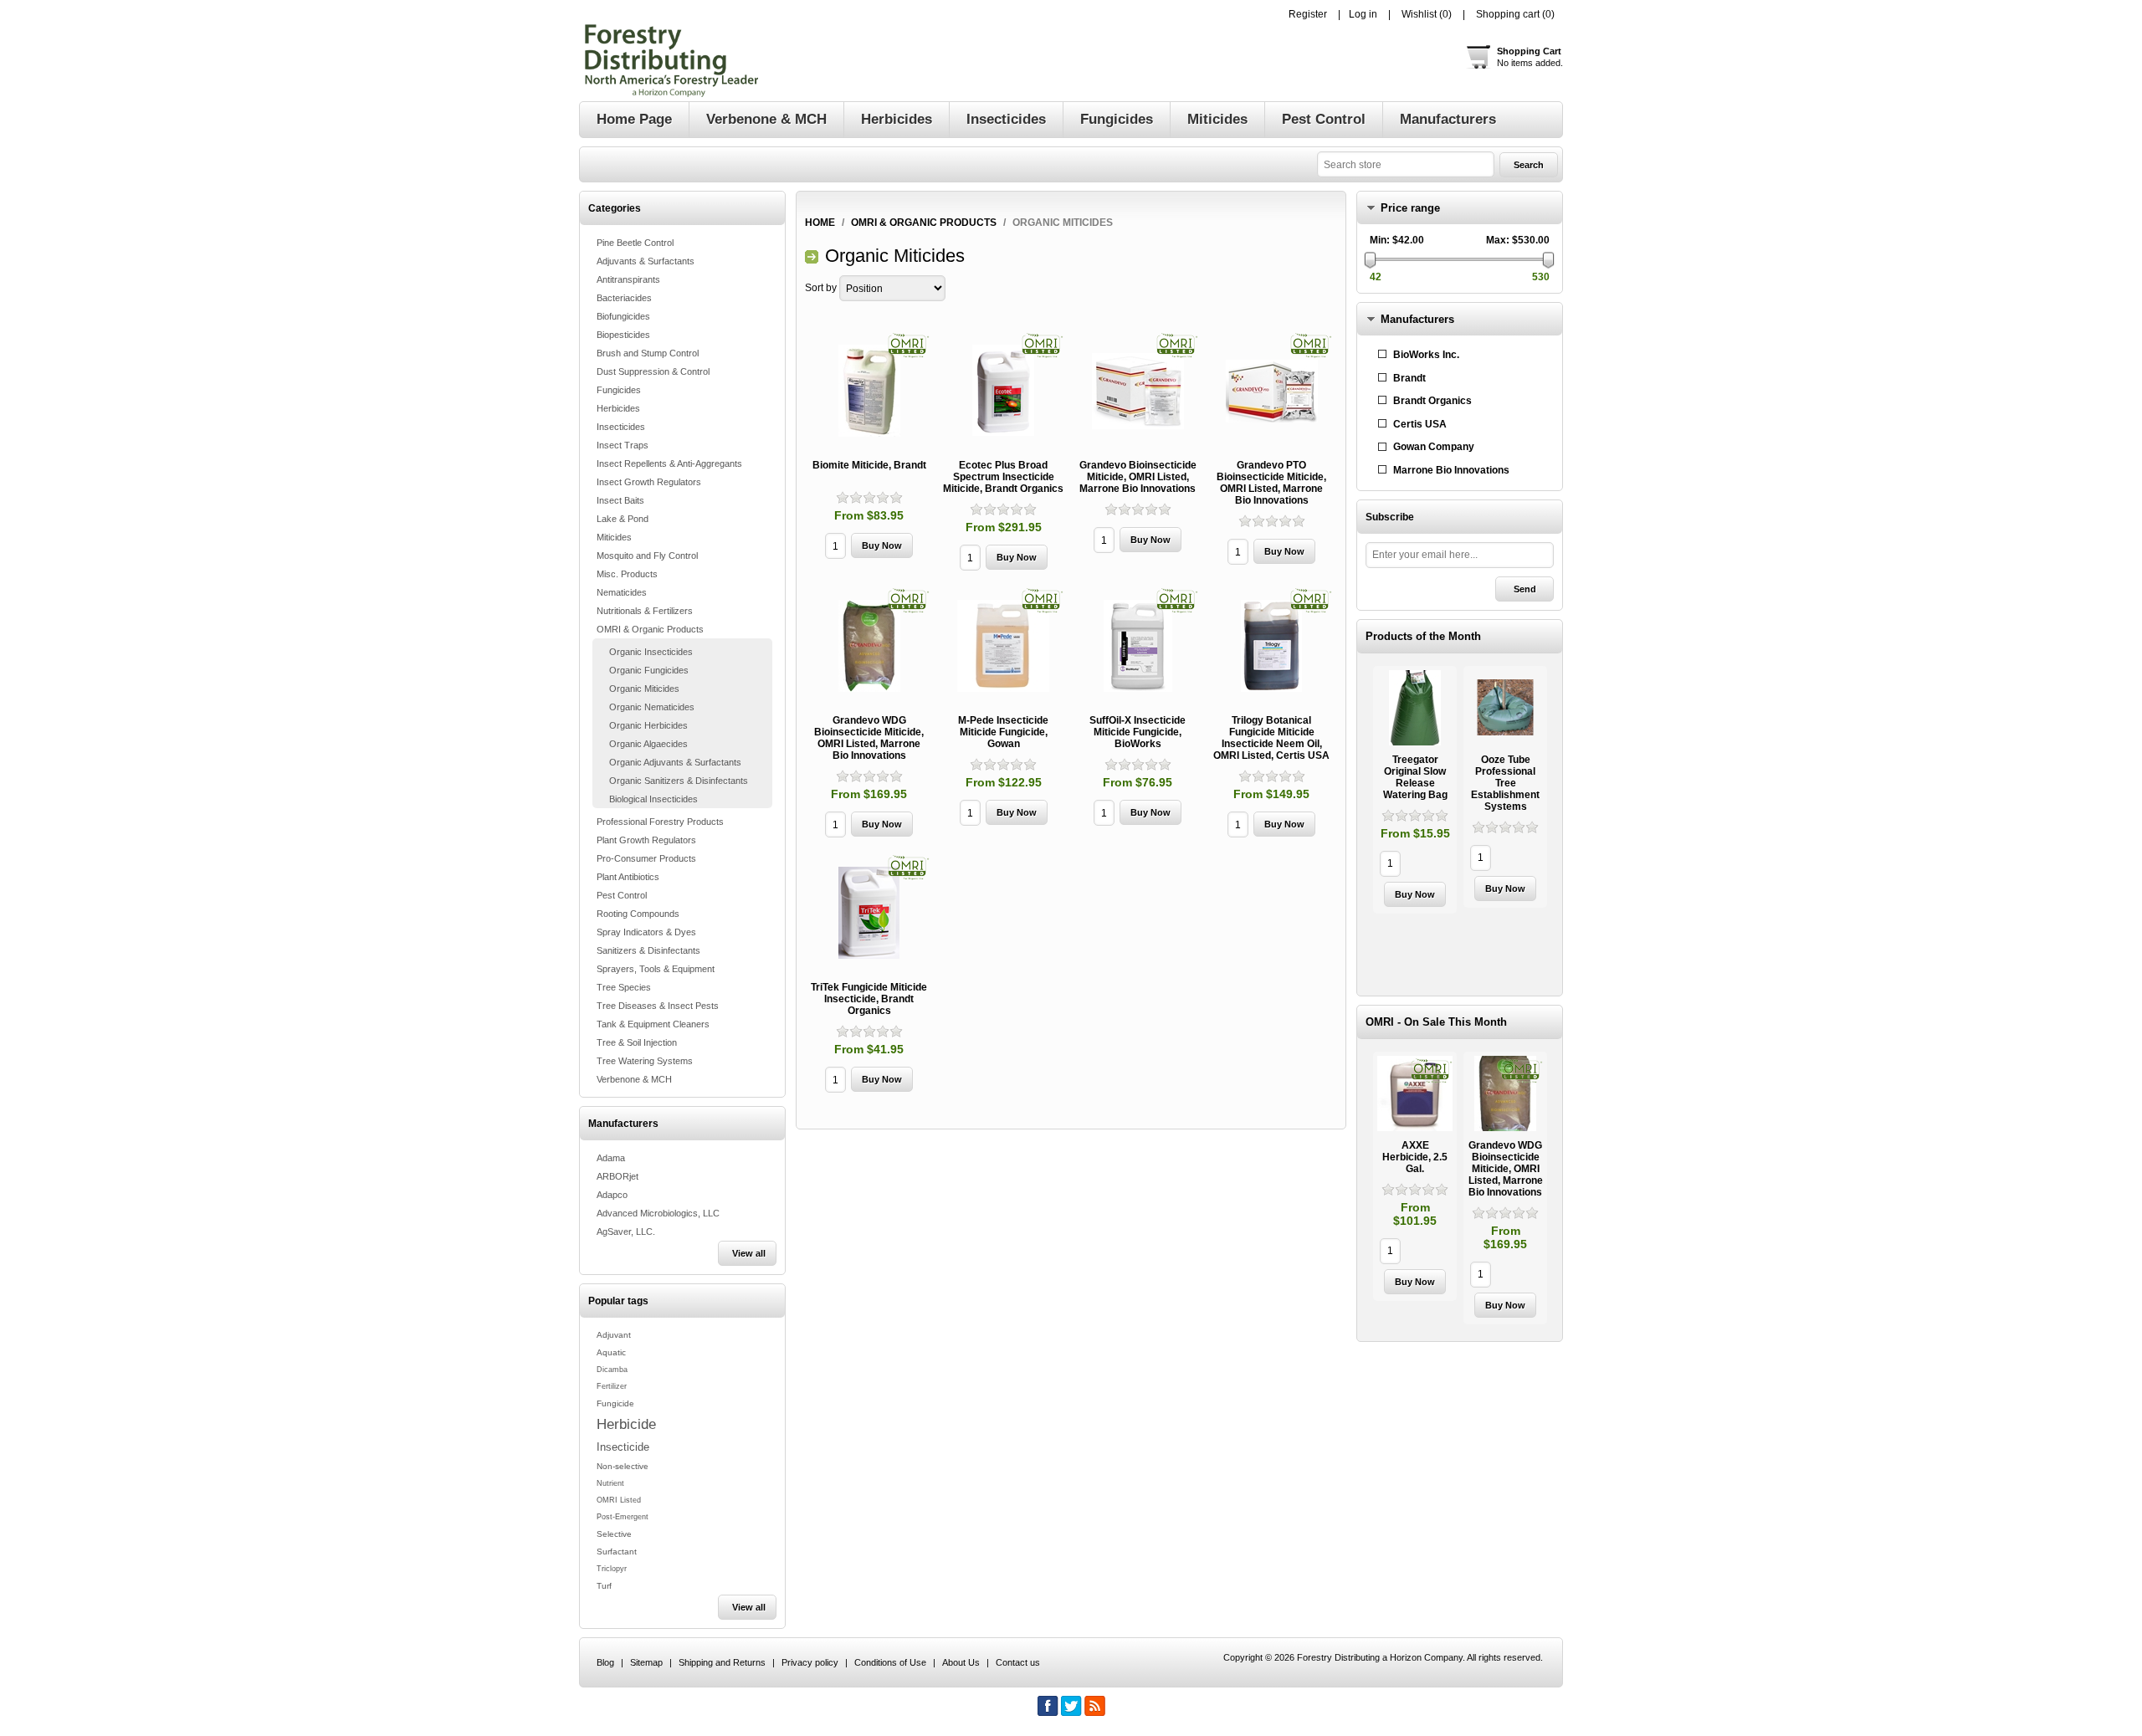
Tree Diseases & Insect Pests (658, 1006)
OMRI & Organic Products (650, 629)
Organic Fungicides (649, 670)
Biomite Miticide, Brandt (869, 465)
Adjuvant (614, 1335)
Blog (605, 1662)
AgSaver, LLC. (626, 1232)
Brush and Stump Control (648, 353)
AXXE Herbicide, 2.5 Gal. (1415, 1157)
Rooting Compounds (638, 914)
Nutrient (610, 1483)
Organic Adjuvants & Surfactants (675, 762)
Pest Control (622, 895)
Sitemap (646, 1662)
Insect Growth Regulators (649, 482)
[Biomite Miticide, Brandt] (869, 391)
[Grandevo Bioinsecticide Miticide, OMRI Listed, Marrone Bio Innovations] (1137, 391)
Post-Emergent (623, 1517)
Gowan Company (1434, 447)
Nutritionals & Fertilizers (645, 611)
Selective (614, 1534)
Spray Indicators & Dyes (646, 932)
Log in (1363, 14)
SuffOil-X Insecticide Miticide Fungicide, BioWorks (1138, 732)
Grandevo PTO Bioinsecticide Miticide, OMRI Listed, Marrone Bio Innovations (1271, 483)
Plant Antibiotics (628, 877)
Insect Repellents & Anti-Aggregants (669, 463)
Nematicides (622, 592)
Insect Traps (623, 445)
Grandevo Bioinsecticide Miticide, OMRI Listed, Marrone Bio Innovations (1138, 477)
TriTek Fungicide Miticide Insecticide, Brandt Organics (869, 999)
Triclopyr (612, 1569)
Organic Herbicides (648, 725)
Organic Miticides (644, 689)
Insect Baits (620, 500)
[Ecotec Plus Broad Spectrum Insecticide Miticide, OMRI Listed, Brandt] (1003, 391)
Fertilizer (612, 1386)
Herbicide (626, 1424)
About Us (961, 1662)
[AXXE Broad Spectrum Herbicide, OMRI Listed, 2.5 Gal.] (1415, 1093)
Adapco (612, 1195)
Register (1308, 14)
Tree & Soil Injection (637, 1042)
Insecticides (621, 427)
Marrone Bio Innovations (1451, 470)
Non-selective (623, 1466)
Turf (604, 1586)
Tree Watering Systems (645, 1061)
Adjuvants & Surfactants (646, 261)
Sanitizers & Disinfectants (648, 950)
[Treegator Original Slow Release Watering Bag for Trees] (1415, 708)
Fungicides (619, 390)
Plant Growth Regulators (646, 840)
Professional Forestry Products (660, 822)
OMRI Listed (619, 1500)
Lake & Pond (623, 519)
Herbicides (618, 408)
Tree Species (624, 987)
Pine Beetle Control (635, 243)
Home (820, 223)
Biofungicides (623, 316)
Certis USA (1420, 424)
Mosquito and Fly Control (647, 556)
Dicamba (612, 1370)
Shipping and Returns (722, 1662)
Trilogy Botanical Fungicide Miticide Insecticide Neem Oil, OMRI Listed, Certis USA (1271, 738)
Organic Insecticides (651, 652)
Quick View (1415, 790)
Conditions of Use (890, 1662)
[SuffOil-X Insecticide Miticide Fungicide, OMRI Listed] (1137, 646)
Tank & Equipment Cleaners (653, 1024)
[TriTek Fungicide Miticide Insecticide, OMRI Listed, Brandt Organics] (869, 913)
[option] (1415, 792)
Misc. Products (627, 574)
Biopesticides (623, 335)
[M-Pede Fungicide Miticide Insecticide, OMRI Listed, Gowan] (1003, 646)
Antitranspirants (628, 279)
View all (749, 1253)
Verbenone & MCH (634, 1079)
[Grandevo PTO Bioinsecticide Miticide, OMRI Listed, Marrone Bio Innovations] (1272, 391)
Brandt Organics (1432, 401)
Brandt (1409, 378)
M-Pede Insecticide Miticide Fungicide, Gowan (1003, 732)
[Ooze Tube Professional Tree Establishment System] (1505, 708)
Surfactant (617, 1552)
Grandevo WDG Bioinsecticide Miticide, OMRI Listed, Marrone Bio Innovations (869, 738)
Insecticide (623, 1447)
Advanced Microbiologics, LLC (658, 1213)
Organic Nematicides (652, 707)
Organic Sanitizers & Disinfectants (679, 781)
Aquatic (611, 1352)
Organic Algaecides (648, 744)
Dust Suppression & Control (653, 371)
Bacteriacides (624, 298)
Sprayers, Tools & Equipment (656, 969)
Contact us (1018, 1662)
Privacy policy (810, 1662)
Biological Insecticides (653, 799)
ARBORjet (617, 1176)
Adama (611, 1158)
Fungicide (615, 1403)
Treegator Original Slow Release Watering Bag (1415, 777)
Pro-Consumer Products (646, 858)
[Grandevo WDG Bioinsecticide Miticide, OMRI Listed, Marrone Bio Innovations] (869, 646)
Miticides (614, 537)
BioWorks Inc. (1426, 355)
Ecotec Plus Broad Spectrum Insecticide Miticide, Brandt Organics (1003, 477)
